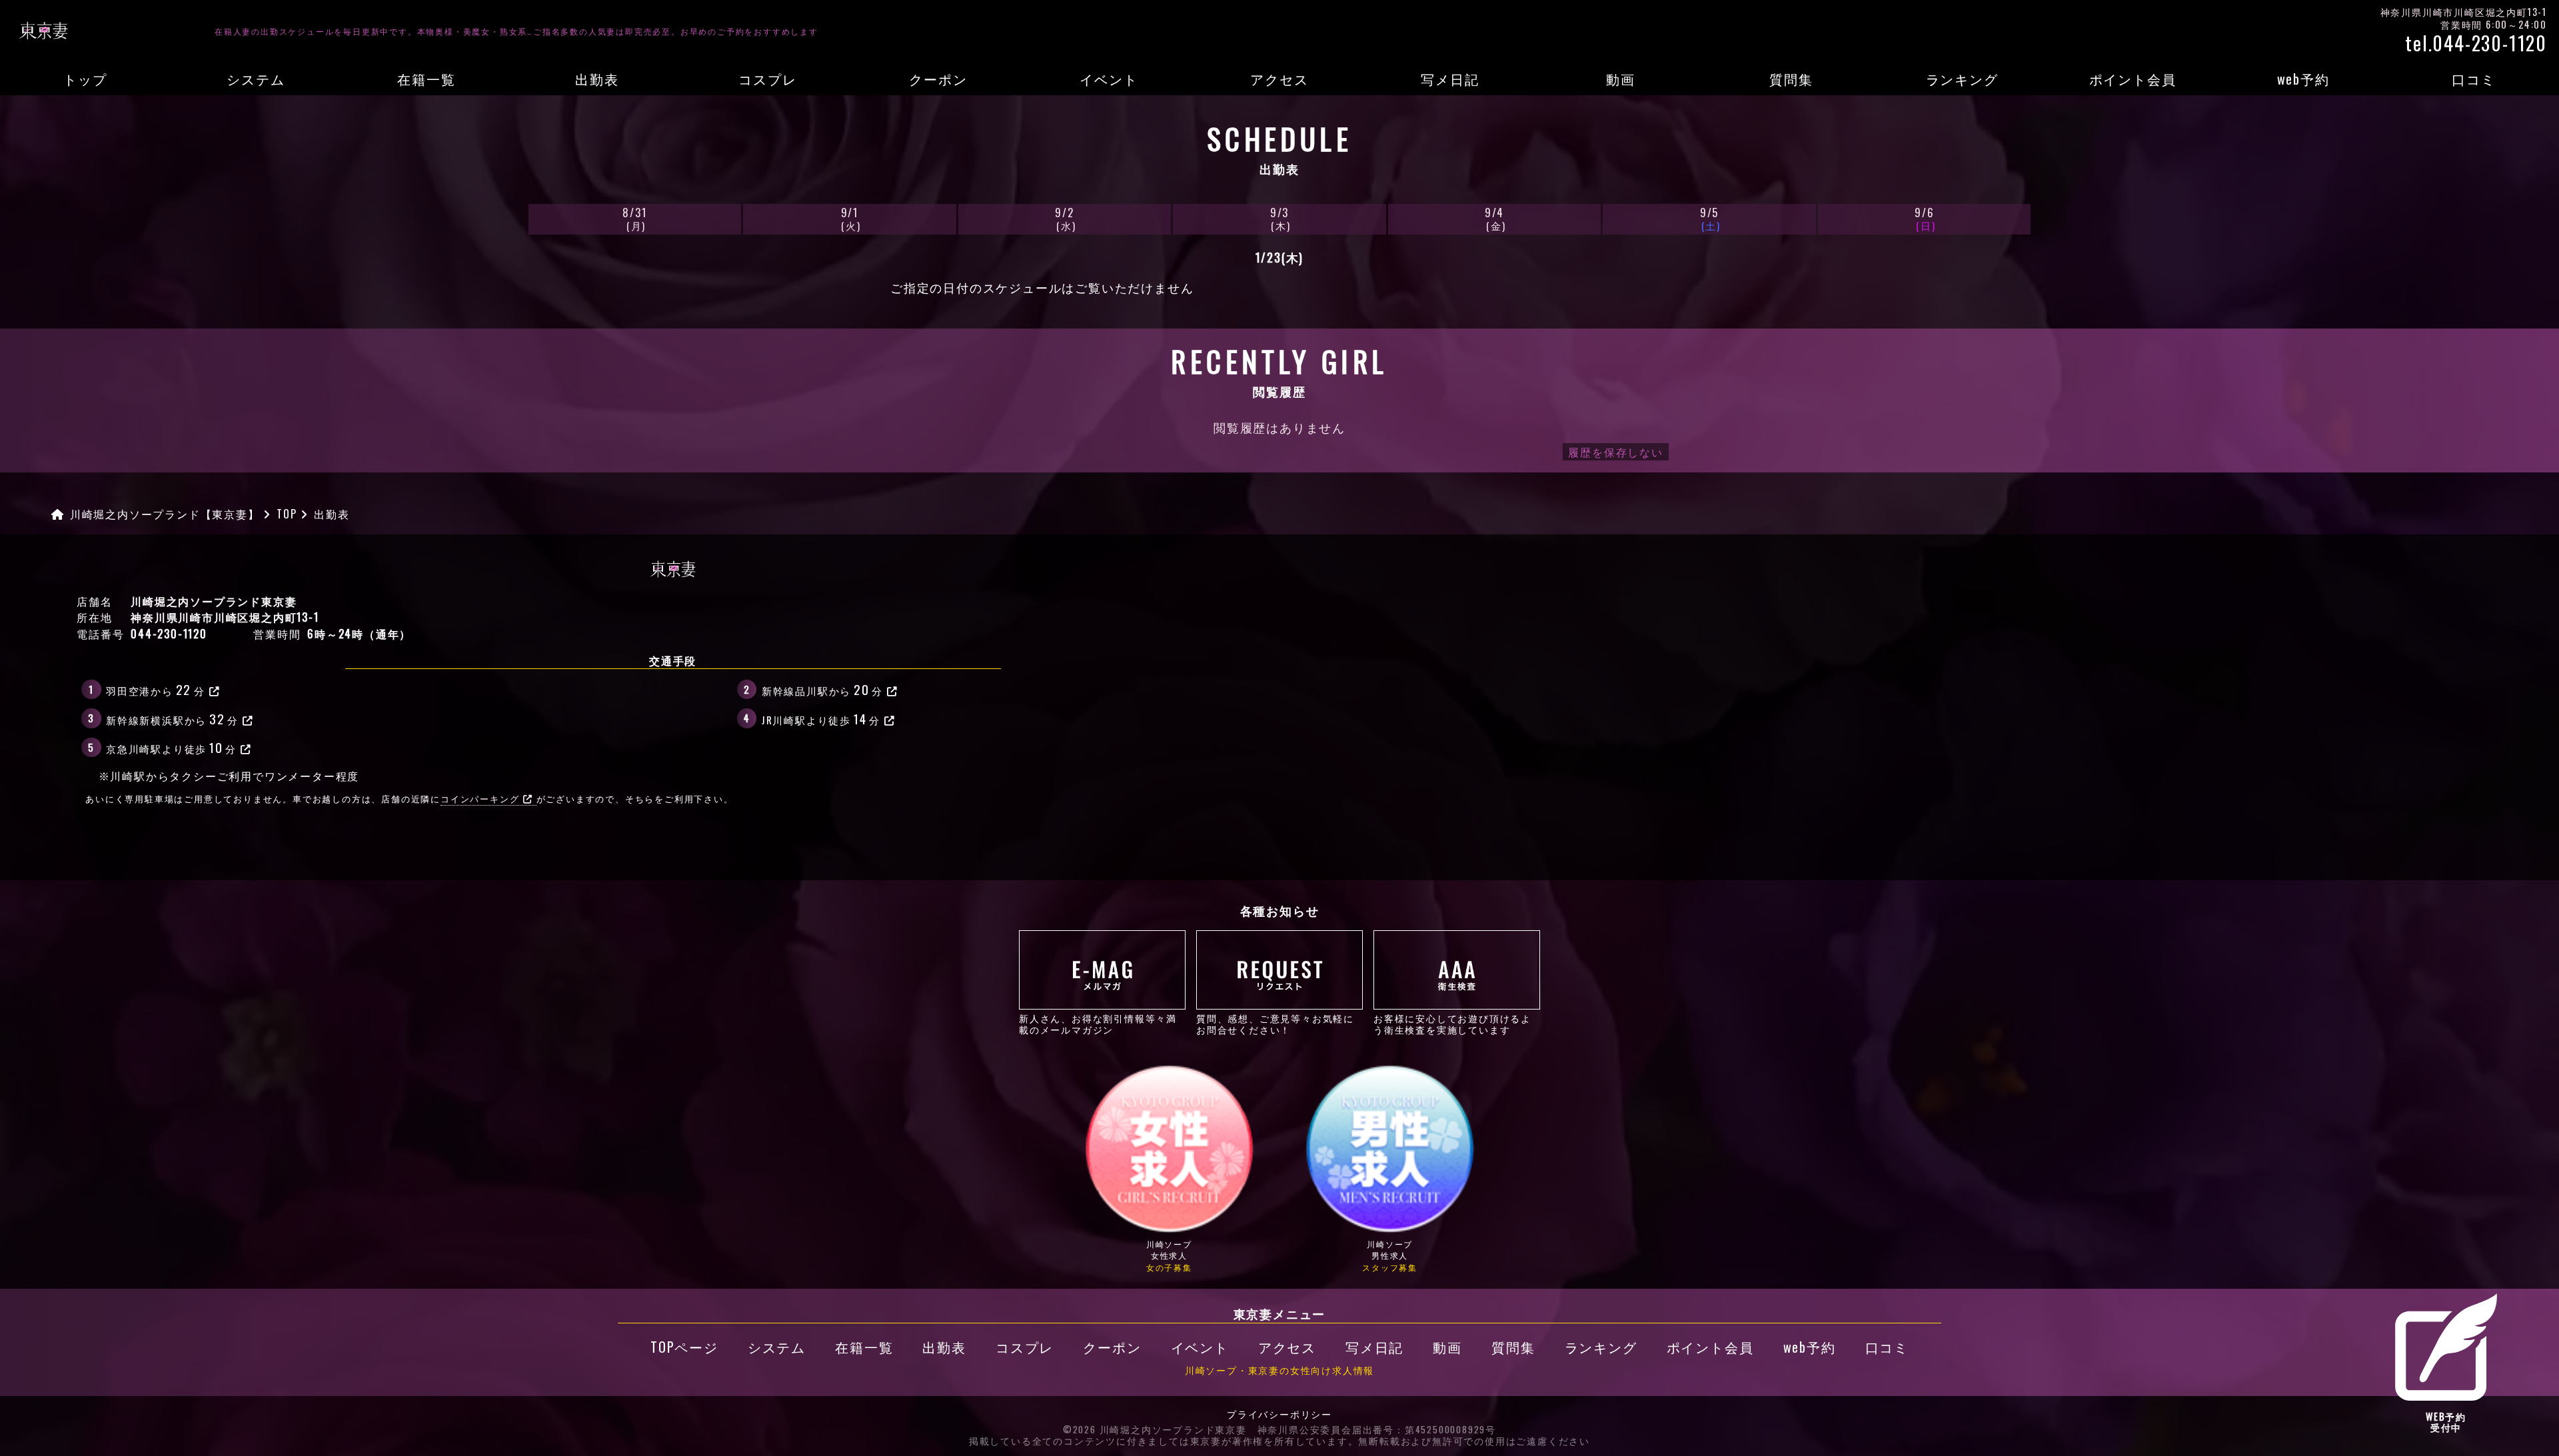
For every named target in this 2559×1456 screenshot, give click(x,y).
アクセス (1279, 79)
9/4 (1495, 218)
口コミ (2473, 79)
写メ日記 (1450, 79)
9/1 (851, 218)
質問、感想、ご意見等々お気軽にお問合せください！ (1275, 1023)
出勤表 (597, 79)
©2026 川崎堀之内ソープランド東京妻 (1155, 1430)
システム (256, 79)
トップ (85, 79)
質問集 (1791, 79)
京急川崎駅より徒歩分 (171, 747)
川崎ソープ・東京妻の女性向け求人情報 (1279, 1370)
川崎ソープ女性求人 (1169, 1255)
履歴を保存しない (1615, 452)
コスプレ (767, 79)
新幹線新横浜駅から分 (172, 718)
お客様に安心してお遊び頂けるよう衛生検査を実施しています (1452, 1023)
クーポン (938, 79)
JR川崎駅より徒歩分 (821, 718)
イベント (1109, 79)
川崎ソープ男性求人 (1390, 1255)
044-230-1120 (169, 634)
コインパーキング (480, 799)
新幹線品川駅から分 (822, 689)
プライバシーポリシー (1279, 1415)
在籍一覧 (426, 79)
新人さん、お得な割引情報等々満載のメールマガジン (1098, 1023)
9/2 (1065, 218)
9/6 (1925, 218)
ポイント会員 (2133, 79)
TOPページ (684, 1347)
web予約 (2303, 79)
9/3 (1280, 218)
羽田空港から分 (156, 689)
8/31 (634, 218)
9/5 (1710, 218)
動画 (1621, 79)
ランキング (1962, 79)
